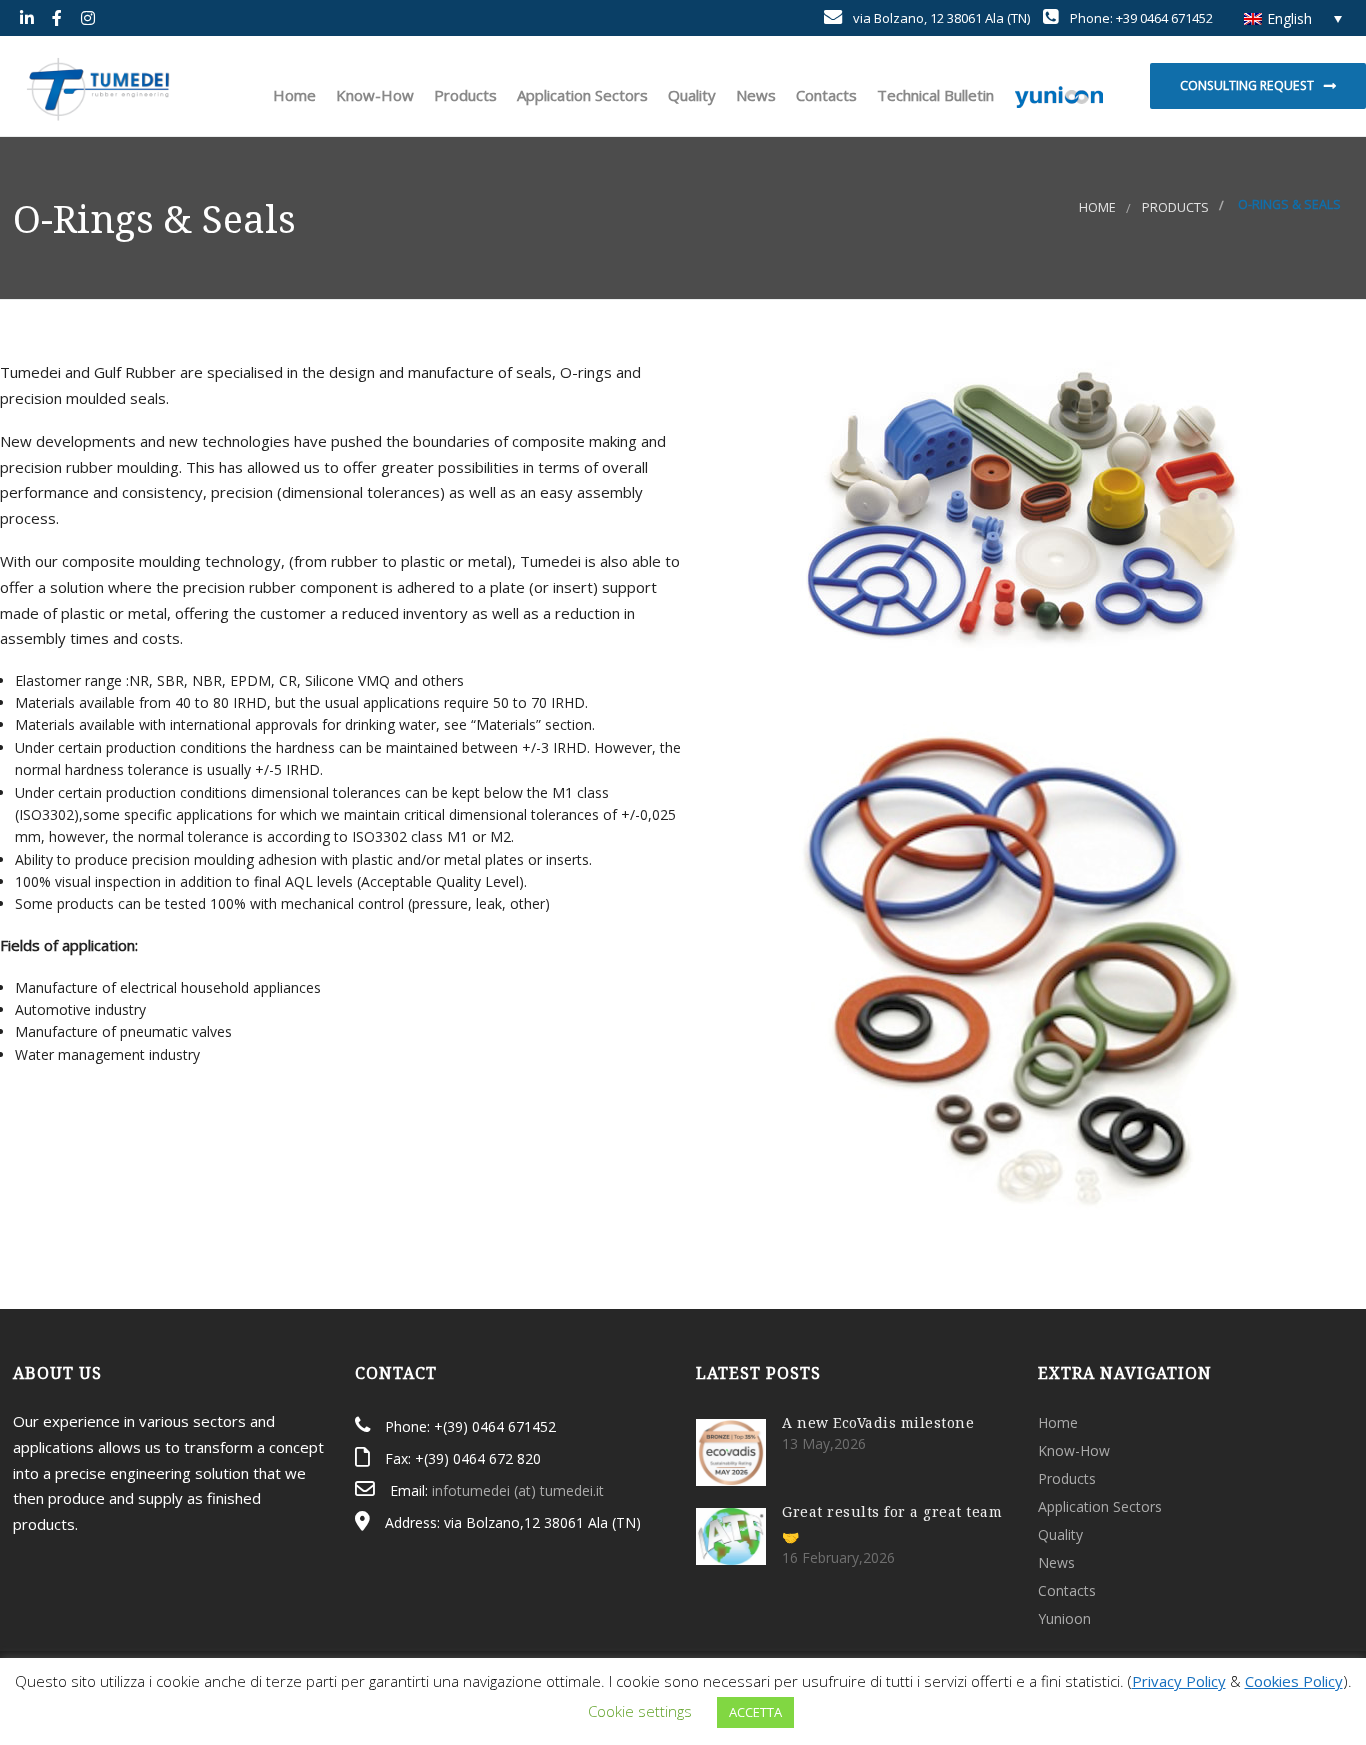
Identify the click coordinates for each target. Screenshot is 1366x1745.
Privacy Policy (1179, 1681)
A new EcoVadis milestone (878, 1422)
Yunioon (1064, 1618)
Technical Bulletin (933, 95)
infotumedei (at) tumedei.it (518, 1490)
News (754, 95)
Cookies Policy (1294, 1681)
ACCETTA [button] (755, 1712)
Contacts (824, 95)
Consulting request (1247, 85)
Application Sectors (580, 95)
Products (463, 95)
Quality (690, 95)
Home (292, 95)
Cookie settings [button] (640, 1711)
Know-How (373, 95)
